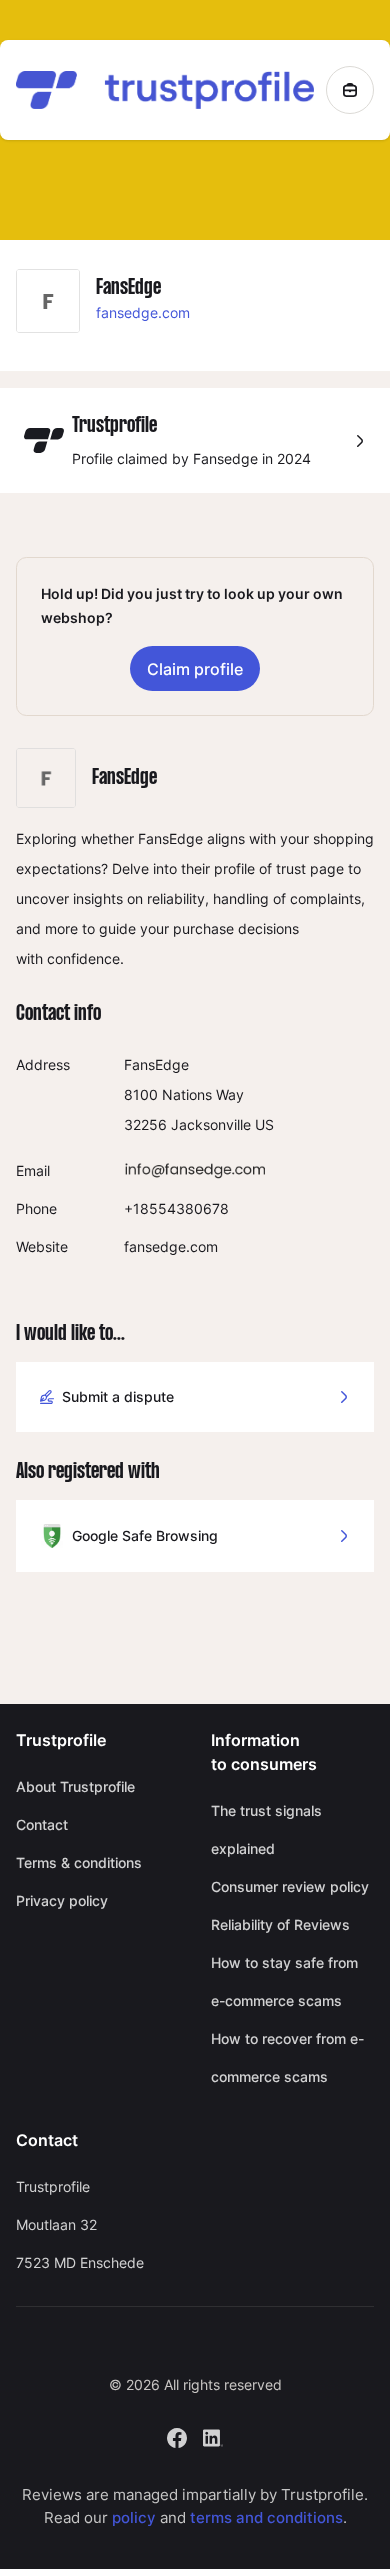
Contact (42, 1824)
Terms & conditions (79, 1862)
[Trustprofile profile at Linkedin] (213, 2436)
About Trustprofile (75, 1786)
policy (134, 2517)
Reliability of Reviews (280, 1924)
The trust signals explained (266, 1829)
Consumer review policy (290, 1886)
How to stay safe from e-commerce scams (284, 1981)
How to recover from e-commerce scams (287, 2057)
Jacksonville (211, 1124)
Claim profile (195, 669)
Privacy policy (62, 1900)
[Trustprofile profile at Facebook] (177, 2436)
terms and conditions (266, 2517)
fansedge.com (143, 312)
